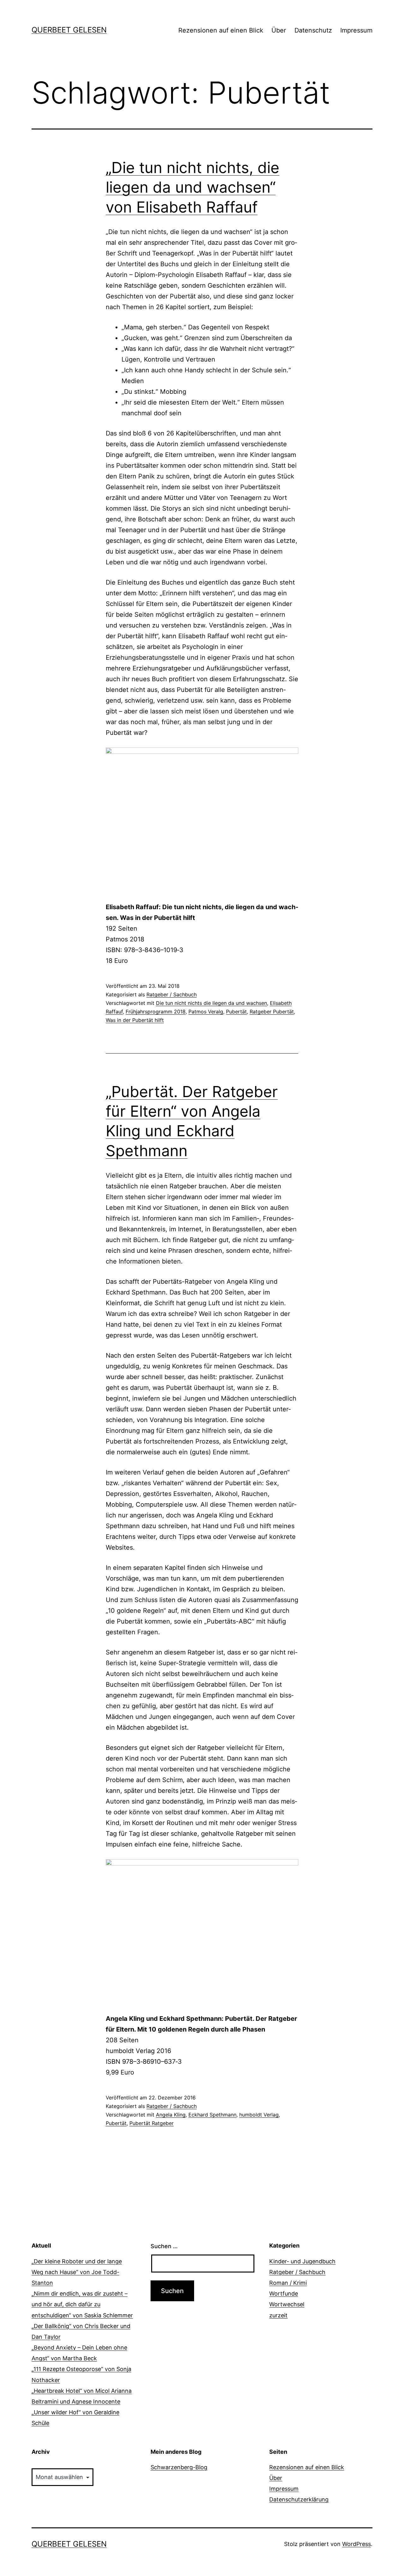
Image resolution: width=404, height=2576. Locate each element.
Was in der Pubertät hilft (135, 1020)
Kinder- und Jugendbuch (302, 2261)
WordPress (356, 2544)
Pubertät (236, 1012)
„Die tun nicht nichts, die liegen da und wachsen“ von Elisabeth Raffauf (193, 187)
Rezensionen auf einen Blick (221, 30)
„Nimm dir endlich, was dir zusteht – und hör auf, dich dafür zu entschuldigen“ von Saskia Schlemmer (82, 2304)
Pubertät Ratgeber (151, 2123)
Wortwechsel (287, 2304)
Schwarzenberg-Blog (179, 2467)
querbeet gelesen (69, 30)
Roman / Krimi (288, 2283)
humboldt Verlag (259, 2115)
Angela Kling (171, 2115)
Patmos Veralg (206, 1012)
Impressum (356, 30)
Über (279, 30)
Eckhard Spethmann (212, 2115)
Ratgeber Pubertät (272, 1012)
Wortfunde (284, 2294)
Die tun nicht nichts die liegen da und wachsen (211, 1003)
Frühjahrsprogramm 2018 (156, 1012)
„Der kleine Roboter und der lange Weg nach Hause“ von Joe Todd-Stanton (77, 2272)
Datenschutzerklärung (299, 2499)
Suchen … (164, 2246)
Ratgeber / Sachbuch (172, 994)
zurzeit (278, 2315)
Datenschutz (313, 30)
